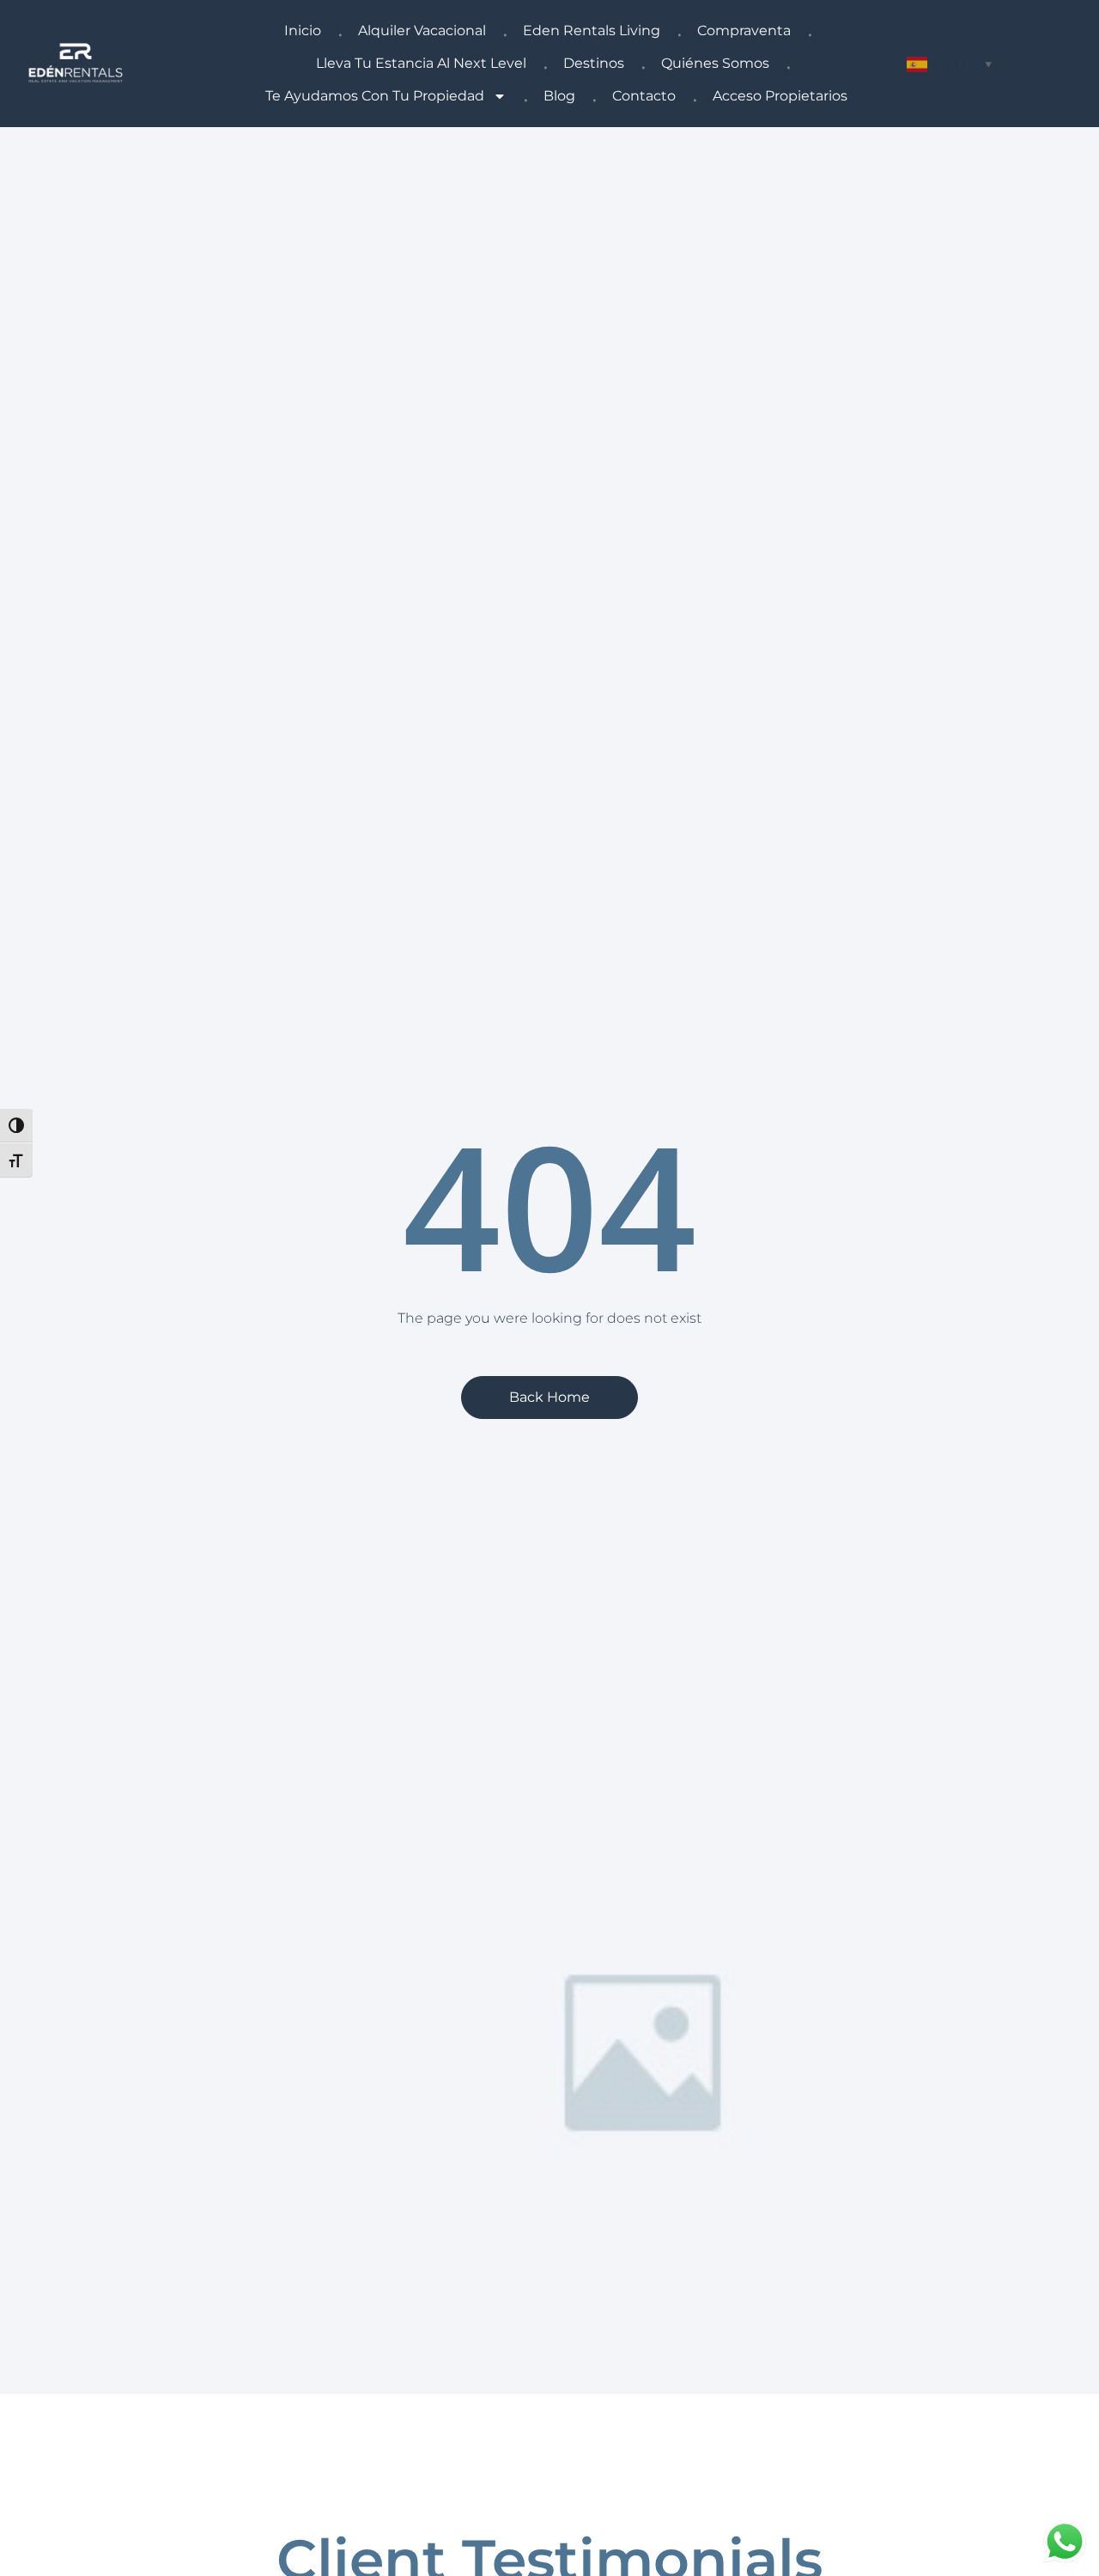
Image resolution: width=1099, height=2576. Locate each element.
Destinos (594, 63)
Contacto (644, 96)
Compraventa (744, 30)
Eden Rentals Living (592, 30)
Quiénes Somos (715, 63)
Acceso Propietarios (780, 96)
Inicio (303, 30)
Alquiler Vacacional (422, 30)
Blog (559, 96)
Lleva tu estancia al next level (421, 63)
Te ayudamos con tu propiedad (375, 96)
